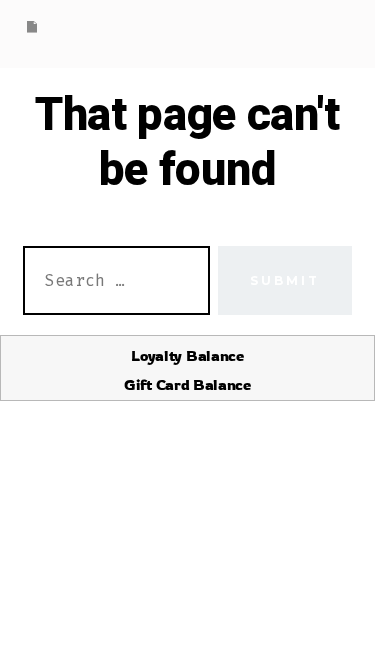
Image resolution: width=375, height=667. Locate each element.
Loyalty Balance (187, 355)
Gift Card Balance (187, 384)
